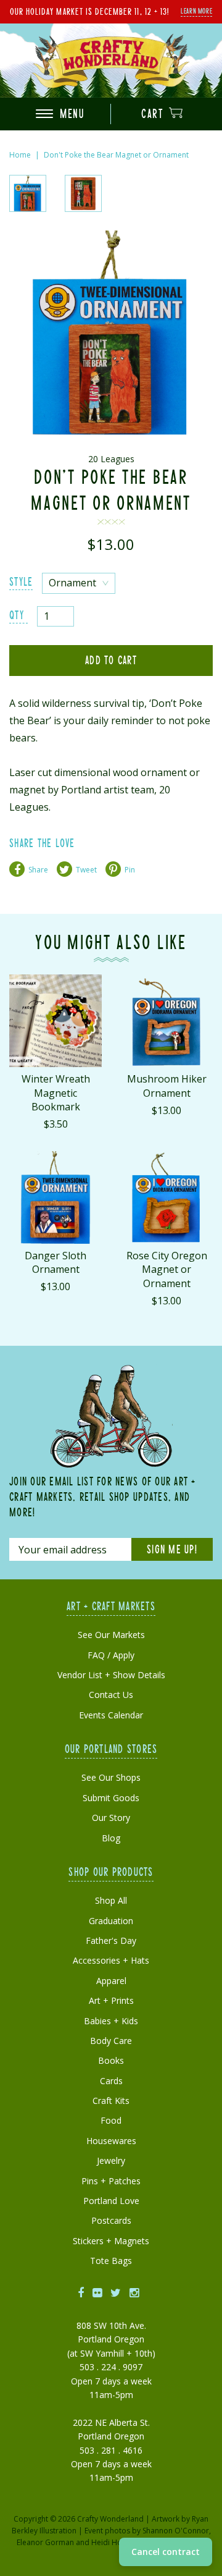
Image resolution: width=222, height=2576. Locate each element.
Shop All (111, 1900)
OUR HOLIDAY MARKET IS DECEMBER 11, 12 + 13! (89, 11)
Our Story (111, 1818)
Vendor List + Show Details (111, 1675)
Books (111, 2060)
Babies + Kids (111, 2021)
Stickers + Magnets (111, 2241)
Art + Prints (111, 2000)
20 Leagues (111, 459)
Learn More (196, 11)
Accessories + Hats (111, 1960)
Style (21, 581)
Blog (111, 1838)
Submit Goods (111, 1798)
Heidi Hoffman (117, 2542)
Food (111, 2120)
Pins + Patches (111, 2181)
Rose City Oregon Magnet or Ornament (167, 1269)
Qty (17, 614)
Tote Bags (111, 2261)
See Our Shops (111, 1777)
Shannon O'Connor (176, 2531)
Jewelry (111, 2160)
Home (20, 155)
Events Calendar (111, 1715)
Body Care (111, 2041)
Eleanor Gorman (45, 2542)
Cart (154, 113)
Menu (71, 113)
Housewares (111, 2141)
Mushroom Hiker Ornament (167, 1086)
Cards (111, 2081)
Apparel (111, 1981)
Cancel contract (166, 2552)
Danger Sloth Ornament (55, 1262)
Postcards (111, 2220)
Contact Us (111, 1695)
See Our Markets (111, 1635)
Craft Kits (111, 2101)
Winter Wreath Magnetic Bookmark (56, 1093)
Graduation (111, 1921)
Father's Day (111, 1940)
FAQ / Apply (111, 1655)
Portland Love (111, 2201)
